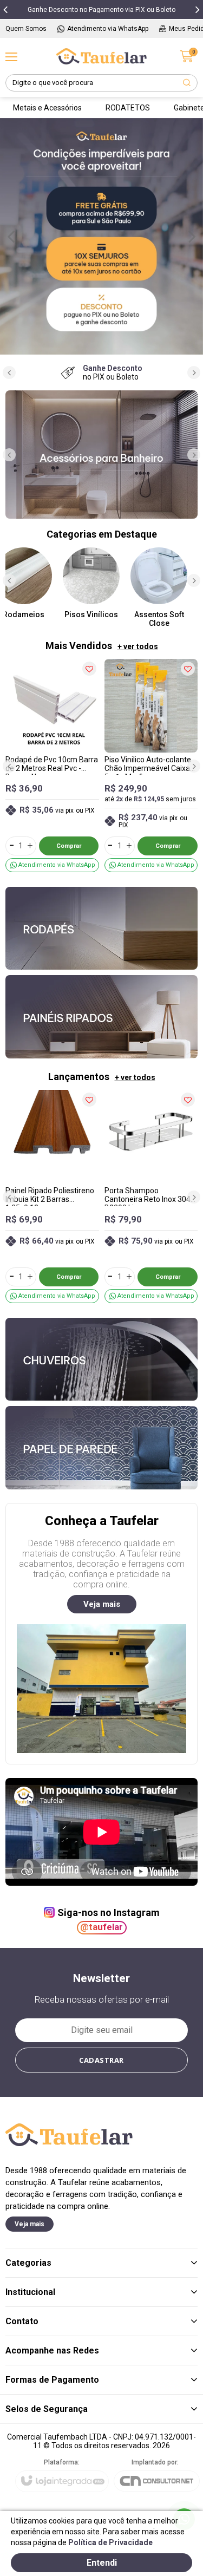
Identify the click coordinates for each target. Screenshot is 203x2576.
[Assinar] (102, 2060)
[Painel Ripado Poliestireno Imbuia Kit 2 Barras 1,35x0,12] (52, 1197)
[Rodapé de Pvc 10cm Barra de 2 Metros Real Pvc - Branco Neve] (52, 766)
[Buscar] (187, 83)
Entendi (102, 2563)
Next (192, 236)
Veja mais (102, 1604)
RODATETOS (128, 108)
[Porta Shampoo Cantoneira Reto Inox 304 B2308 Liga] (151, 1197)
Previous (11, 236)
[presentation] (5, 9)
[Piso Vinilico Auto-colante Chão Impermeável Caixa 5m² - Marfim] (151, 766)
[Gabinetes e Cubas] (101, 455)
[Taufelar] (102, 56)
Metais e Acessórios (47, 108)
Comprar (69, 846)
